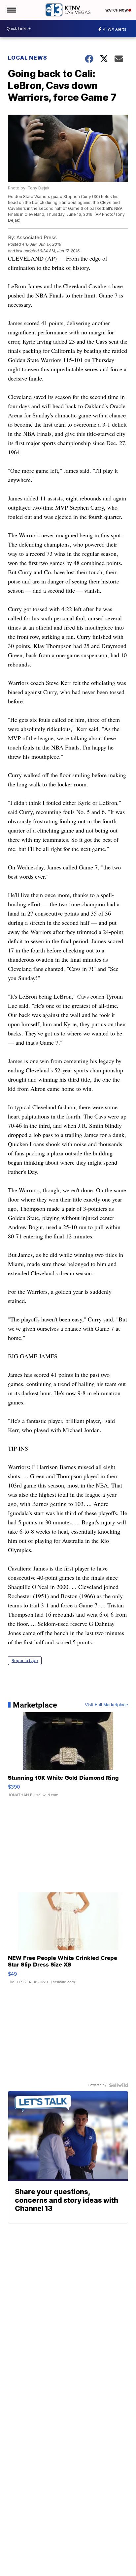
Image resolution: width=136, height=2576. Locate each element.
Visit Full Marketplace (106, 1705)
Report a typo (25, 1661)
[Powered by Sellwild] (119, 2085)
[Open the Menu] (11, 10)
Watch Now (117, 10)
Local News (28, 58)
